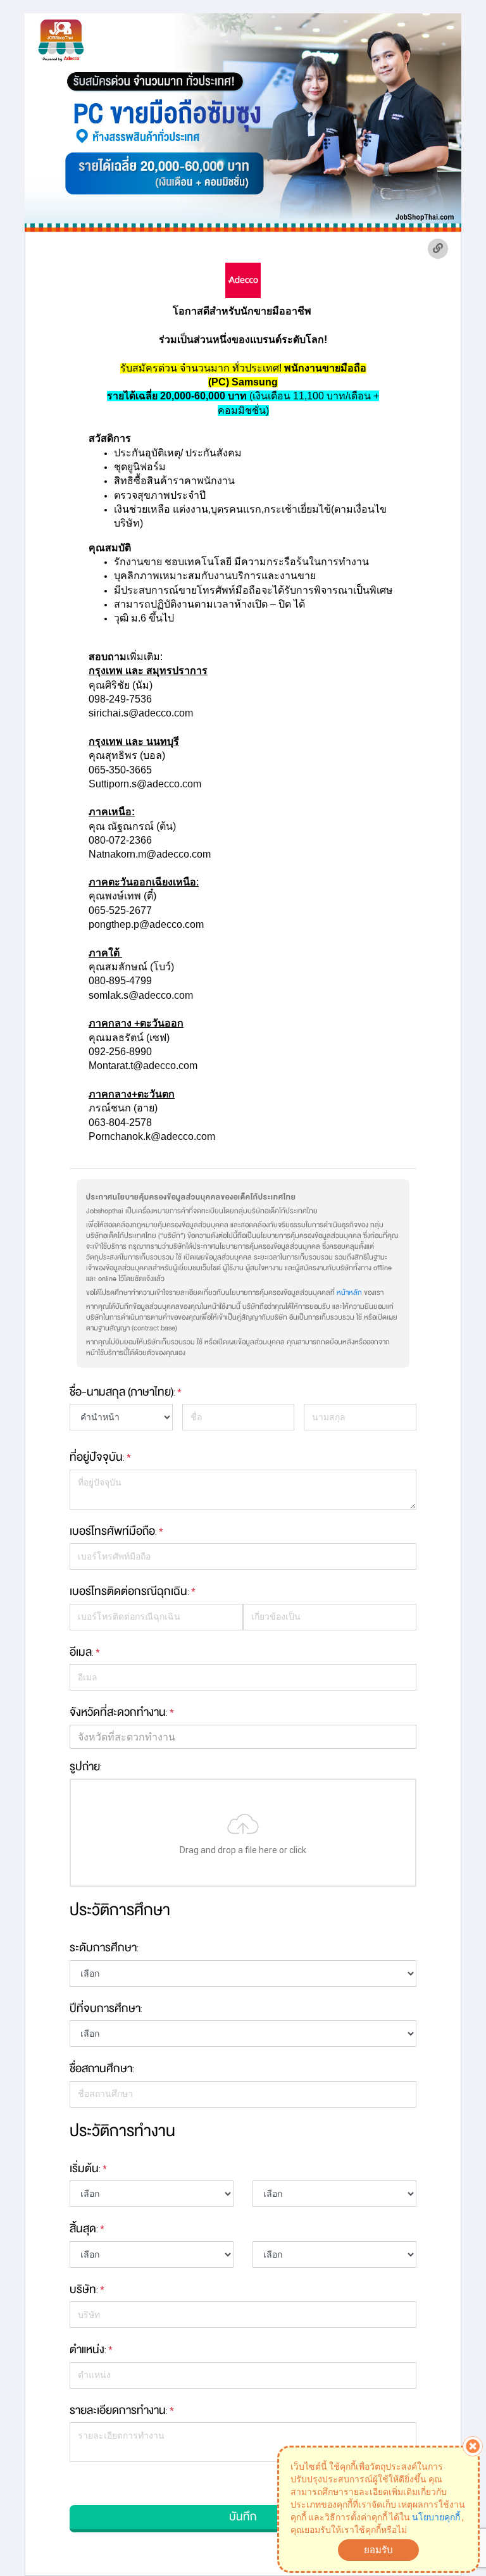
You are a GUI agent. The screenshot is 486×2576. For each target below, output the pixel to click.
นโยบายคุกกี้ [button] (436, 2517)
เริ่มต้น (84, 2168)
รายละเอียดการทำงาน (118, 2410)
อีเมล (81, 1652)
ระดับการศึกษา (103, 1948)
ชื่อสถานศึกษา (101, 2068)
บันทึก (243, 2517)
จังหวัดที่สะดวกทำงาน (118, 1712)
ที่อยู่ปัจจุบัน (96, 1457)
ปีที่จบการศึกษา (105, 2008)
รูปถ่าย (85, 1766)
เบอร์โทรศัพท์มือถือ (112, 1531)
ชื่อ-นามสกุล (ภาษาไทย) (121, 1392)
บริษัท (83, 2289)
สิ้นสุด (83, 2229)
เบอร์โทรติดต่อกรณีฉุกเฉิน (128, 1591)
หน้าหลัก (349, 1293)
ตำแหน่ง (87, 2349)
